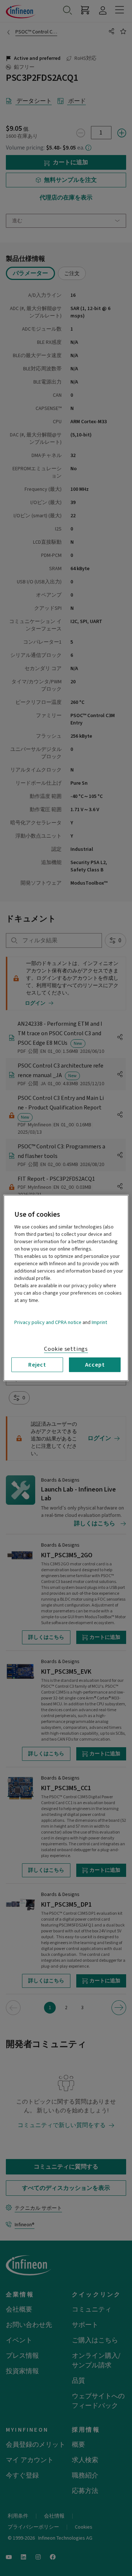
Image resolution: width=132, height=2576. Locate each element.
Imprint (99, 1323)
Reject (37, 1365)
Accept (95, 1365)
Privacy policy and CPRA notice (48, 1323)
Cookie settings (66, 1349)
